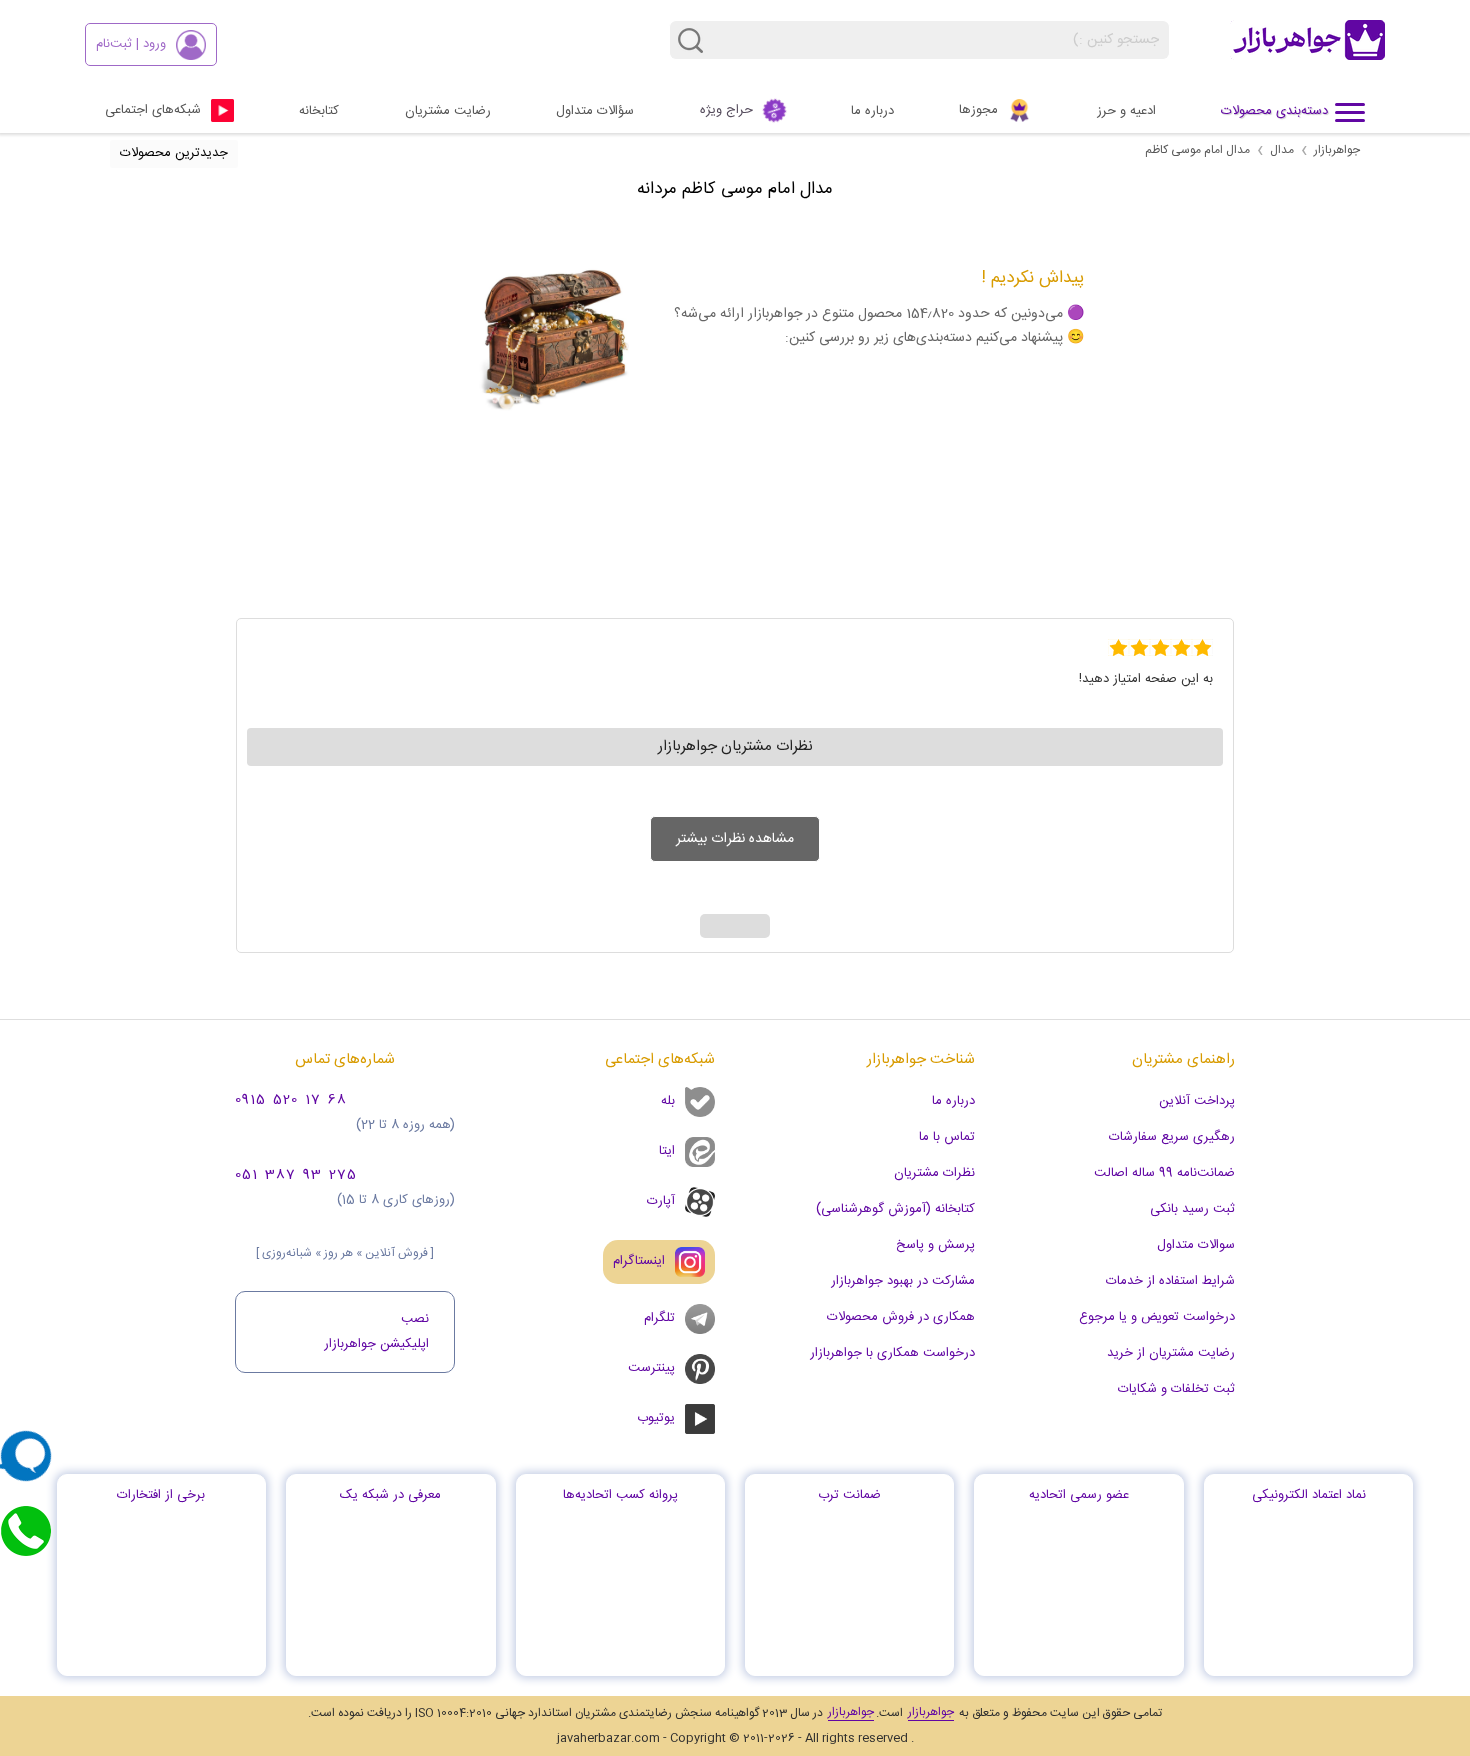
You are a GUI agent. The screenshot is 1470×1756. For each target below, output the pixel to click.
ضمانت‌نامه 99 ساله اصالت (1164, 1173)
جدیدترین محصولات (174, 153)
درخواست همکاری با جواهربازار (892, 1353)
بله (668, 1101)
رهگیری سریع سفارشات (1172, 1137)
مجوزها (978, 110)
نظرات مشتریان (934, 1173)
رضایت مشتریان (448, 111)
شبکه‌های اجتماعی (153, 110)
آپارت (661, 1201)
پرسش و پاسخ (935, 1245)
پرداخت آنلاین (1197, 1101)
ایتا (667, 1151)
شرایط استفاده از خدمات (1170, 1281)
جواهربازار (1337, 150)
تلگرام (659, 1318)
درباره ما (872, 111)
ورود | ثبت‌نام (131, 44)
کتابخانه (319, 111)
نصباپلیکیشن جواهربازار (376, 1331)
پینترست (651, 1368)
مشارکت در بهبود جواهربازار (903, 1281)
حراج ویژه (726, 110)
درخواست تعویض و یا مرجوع (1157, 1317)
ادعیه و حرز (1126, 111)
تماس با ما (947, 1137)
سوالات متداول (1196, 1245)
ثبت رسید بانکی (1192, 1209)
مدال (1282, 150)
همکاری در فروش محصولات (901, 1317)
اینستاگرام (639, 1261)
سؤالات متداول (595, 111)
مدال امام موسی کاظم (1197, 150)
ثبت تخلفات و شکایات (1176, 1389)
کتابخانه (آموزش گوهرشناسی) (895, 1209)
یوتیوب (656, 1418)
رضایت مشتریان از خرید (1171, 1353)
